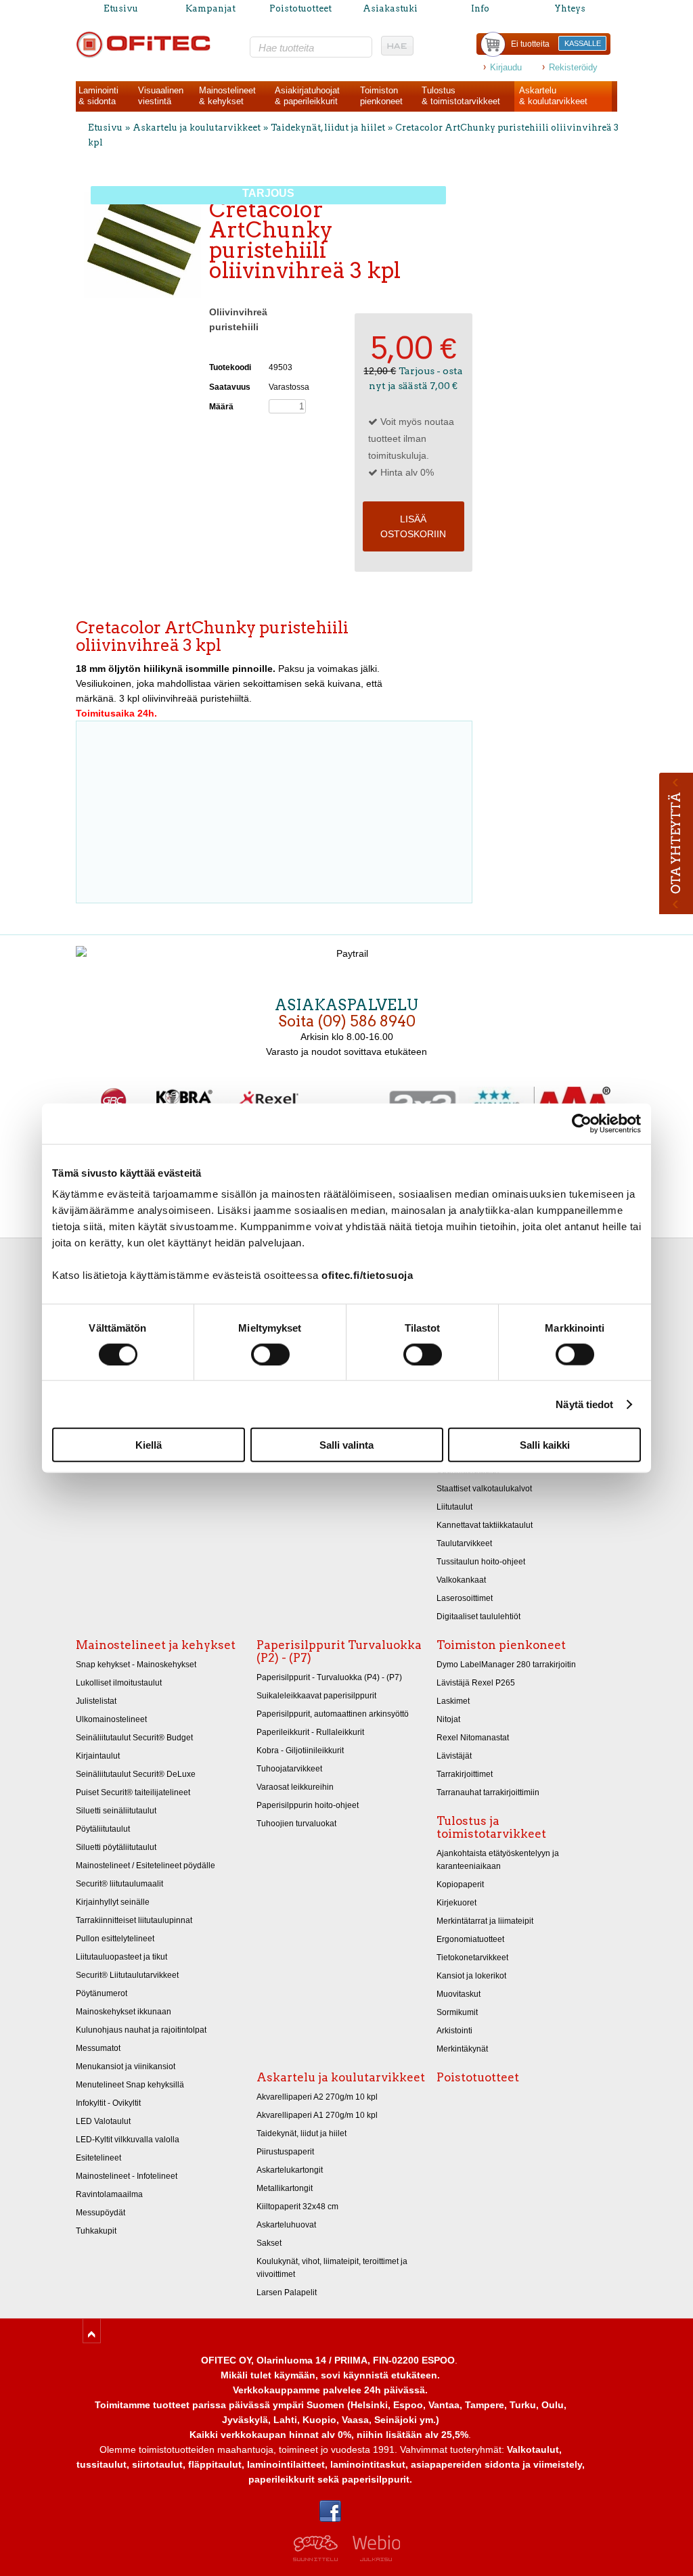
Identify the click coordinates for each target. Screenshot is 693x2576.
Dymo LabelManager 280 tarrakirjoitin (506, 1665)
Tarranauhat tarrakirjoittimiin (488, 1792)
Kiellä (149, 1445)
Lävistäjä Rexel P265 (476, 1683)
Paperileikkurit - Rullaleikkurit (310, 1732)
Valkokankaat (461, 1580)
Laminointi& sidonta (98, 96)
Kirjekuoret (456, 1903)
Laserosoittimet (465, 1598)
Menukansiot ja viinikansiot (126, 2066)
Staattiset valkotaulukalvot (484, 1489)
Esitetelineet (98, 2158)
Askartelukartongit (290, 2170)
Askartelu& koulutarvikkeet (553, 96)
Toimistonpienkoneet (381, 96)
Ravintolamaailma (109, 2194)
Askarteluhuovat (286, 2225)
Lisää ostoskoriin (413, 526)
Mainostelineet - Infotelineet (127, 2176)
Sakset (269, 2243)
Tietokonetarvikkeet (472, 1958)
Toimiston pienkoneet (501, 1645)
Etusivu (121, 8)
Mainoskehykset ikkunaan (124, 2012)
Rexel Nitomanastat (473, 1738)
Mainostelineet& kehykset (227, 96)
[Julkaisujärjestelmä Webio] (373, 2558)
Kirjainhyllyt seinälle (113, 1902)
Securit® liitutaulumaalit (119, 1884)
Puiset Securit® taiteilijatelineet (133, 1792)
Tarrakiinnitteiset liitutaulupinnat (134, 1920)
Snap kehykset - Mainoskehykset (136, 1665)
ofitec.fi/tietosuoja (367, 1275)
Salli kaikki (545, 1445)
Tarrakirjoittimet (465, 1774)
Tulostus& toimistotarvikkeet (461, 96)
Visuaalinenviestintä (161, 96)
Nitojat (448, 1719)
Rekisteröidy (573, 67)
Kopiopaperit (460, 1884)
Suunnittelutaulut (468, 1470)
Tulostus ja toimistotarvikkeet (491, 1827)
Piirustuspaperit (285, 2152)
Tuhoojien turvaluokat (296, 1824)
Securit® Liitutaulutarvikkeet (127, 1975)
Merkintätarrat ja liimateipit (485, 1921)
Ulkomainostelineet (111, 1719)
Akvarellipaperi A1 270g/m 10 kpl (317, 2115)
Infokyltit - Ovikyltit (108, 2103)
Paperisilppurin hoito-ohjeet (308, 1805)
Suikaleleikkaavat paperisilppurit (316, 1696)
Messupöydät (100, 2213)
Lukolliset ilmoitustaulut (119, 1683)
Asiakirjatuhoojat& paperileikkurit (307, 96)
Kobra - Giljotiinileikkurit (300, 1750)
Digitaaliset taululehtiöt (478, 1617)
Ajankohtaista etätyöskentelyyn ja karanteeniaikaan (498, 1860)
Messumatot (98, 2048)
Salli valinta (346, 1445)
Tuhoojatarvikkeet (289, 1769)
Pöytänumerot (102, 1993)
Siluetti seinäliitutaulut (116, 1811)
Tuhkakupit (96, 2231)
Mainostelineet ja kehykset (156, 1645)
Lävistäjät (454, 1756)
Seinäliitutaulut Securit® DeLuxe (136, 1774)
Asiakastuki (390, 8)
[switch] (270, 1354)
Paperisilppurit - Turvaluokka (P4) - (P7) (329, 1677)
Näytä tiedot (584, 1404)
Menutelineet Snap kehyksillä (130, 2085)
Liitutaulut (454, 1507)
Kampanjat (210, 8)
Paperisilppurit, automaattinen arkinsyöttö (333, 1714)
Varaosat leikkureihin (295, 1787)
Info (480, 8)
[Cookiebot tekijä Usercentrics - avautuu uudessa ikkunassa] (582, 1123)
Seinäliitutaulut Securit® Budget (134, 1738)
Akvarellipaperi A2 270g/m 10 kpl (317, 2097)
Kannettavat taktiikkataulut (485, 1525)
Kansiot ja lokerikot (471, 1976)
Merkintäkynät (462, 2049)
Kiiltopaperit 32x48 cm (297, 2207)
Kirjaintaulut (98, 1756)
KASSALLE (583, 43)
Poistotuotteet (300, 8)
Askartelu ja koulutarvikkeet (197, 128)
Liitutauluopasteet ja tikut (121, 1957)
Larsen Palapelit (287, 2292)
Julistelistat (96, 1701)
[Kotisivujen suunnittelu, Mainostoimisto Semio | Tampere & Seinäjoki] (320, 2558)
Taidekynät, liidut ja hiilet (328, 128)
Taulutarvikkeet (464, 1543)
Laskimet (453, 1701)
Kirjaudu (506, 67)
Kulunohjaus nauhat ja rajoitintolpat (141, 2030)
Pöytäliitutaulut (103, 1829)
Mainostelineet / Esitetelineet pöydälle (146, 1866)
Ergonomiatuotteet (470, 1939)
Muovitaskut (459, 1994)
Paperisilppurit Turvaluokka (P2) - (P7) (339, 1651)
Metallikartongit (285, 2188)
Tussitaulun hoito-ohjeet (481, 1562)
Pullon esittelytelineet (115, 1939)
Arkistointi (454, 2031)
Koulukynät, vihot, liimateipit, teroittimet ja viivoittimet (332, 2268)
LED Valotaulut (103, 2121)
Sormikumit (457, 2012)
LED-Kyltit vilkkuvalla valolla (128, 2140)
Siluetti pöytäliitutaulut (116, 1847)
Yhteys (570, 8)
